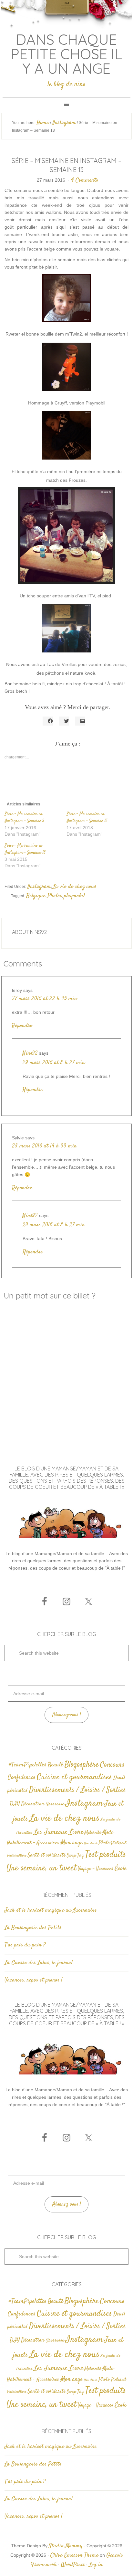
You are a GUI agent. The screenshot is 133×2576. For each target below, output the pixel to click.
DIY (15, 1804)
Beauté (56, 1765)
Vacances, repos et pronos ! (33, 1980)
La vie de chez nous (75, 887)
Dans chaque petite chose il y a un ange (66, 54)
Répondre (22, 1026)
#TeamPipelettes (28, 1765)
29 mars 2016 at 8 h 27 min (54, 1063)
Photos (55, 896)
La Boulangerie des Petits (33, 1928)
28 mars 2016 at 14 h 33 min (44, 1146)
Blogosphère (82, 1765)
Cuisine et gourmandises (74, 1777)
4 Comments (85, 180)
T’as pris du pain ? (25, 1945)
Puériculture (17, 1856)
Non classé (91, 1844)
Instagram (39, 887)
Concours (112, 1765)
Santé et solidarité (47, 1855)
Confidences (22, 1778)
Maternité (93, 1833)
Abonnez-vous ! (67, 1715)
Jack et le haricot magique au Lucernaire (51, 1910)
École (121, 1869)
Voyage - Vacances (96, 1869)
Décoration (33, 1804)
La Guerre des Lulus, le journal (39, 1963)
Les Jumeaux (51, 1832)
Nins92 (30, 1053)
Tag (81, 1855)
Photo (104, 1843)
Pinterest (119, 1843)
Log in (96, 2565)
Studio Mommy (66, 2546)
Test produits (106, 1855)
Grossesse (55, 1804)
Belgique (36, 896)
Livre (76, 1832)
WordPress (73, 2565)
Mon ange (72, 1843)
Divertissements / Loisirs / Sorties (77, 1790)
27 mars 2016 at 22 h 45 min (45, 999)
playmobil (74, 896)
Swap (71, 1856)
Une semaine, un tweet (41, 1868)
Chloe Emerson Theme (74, 2555)
